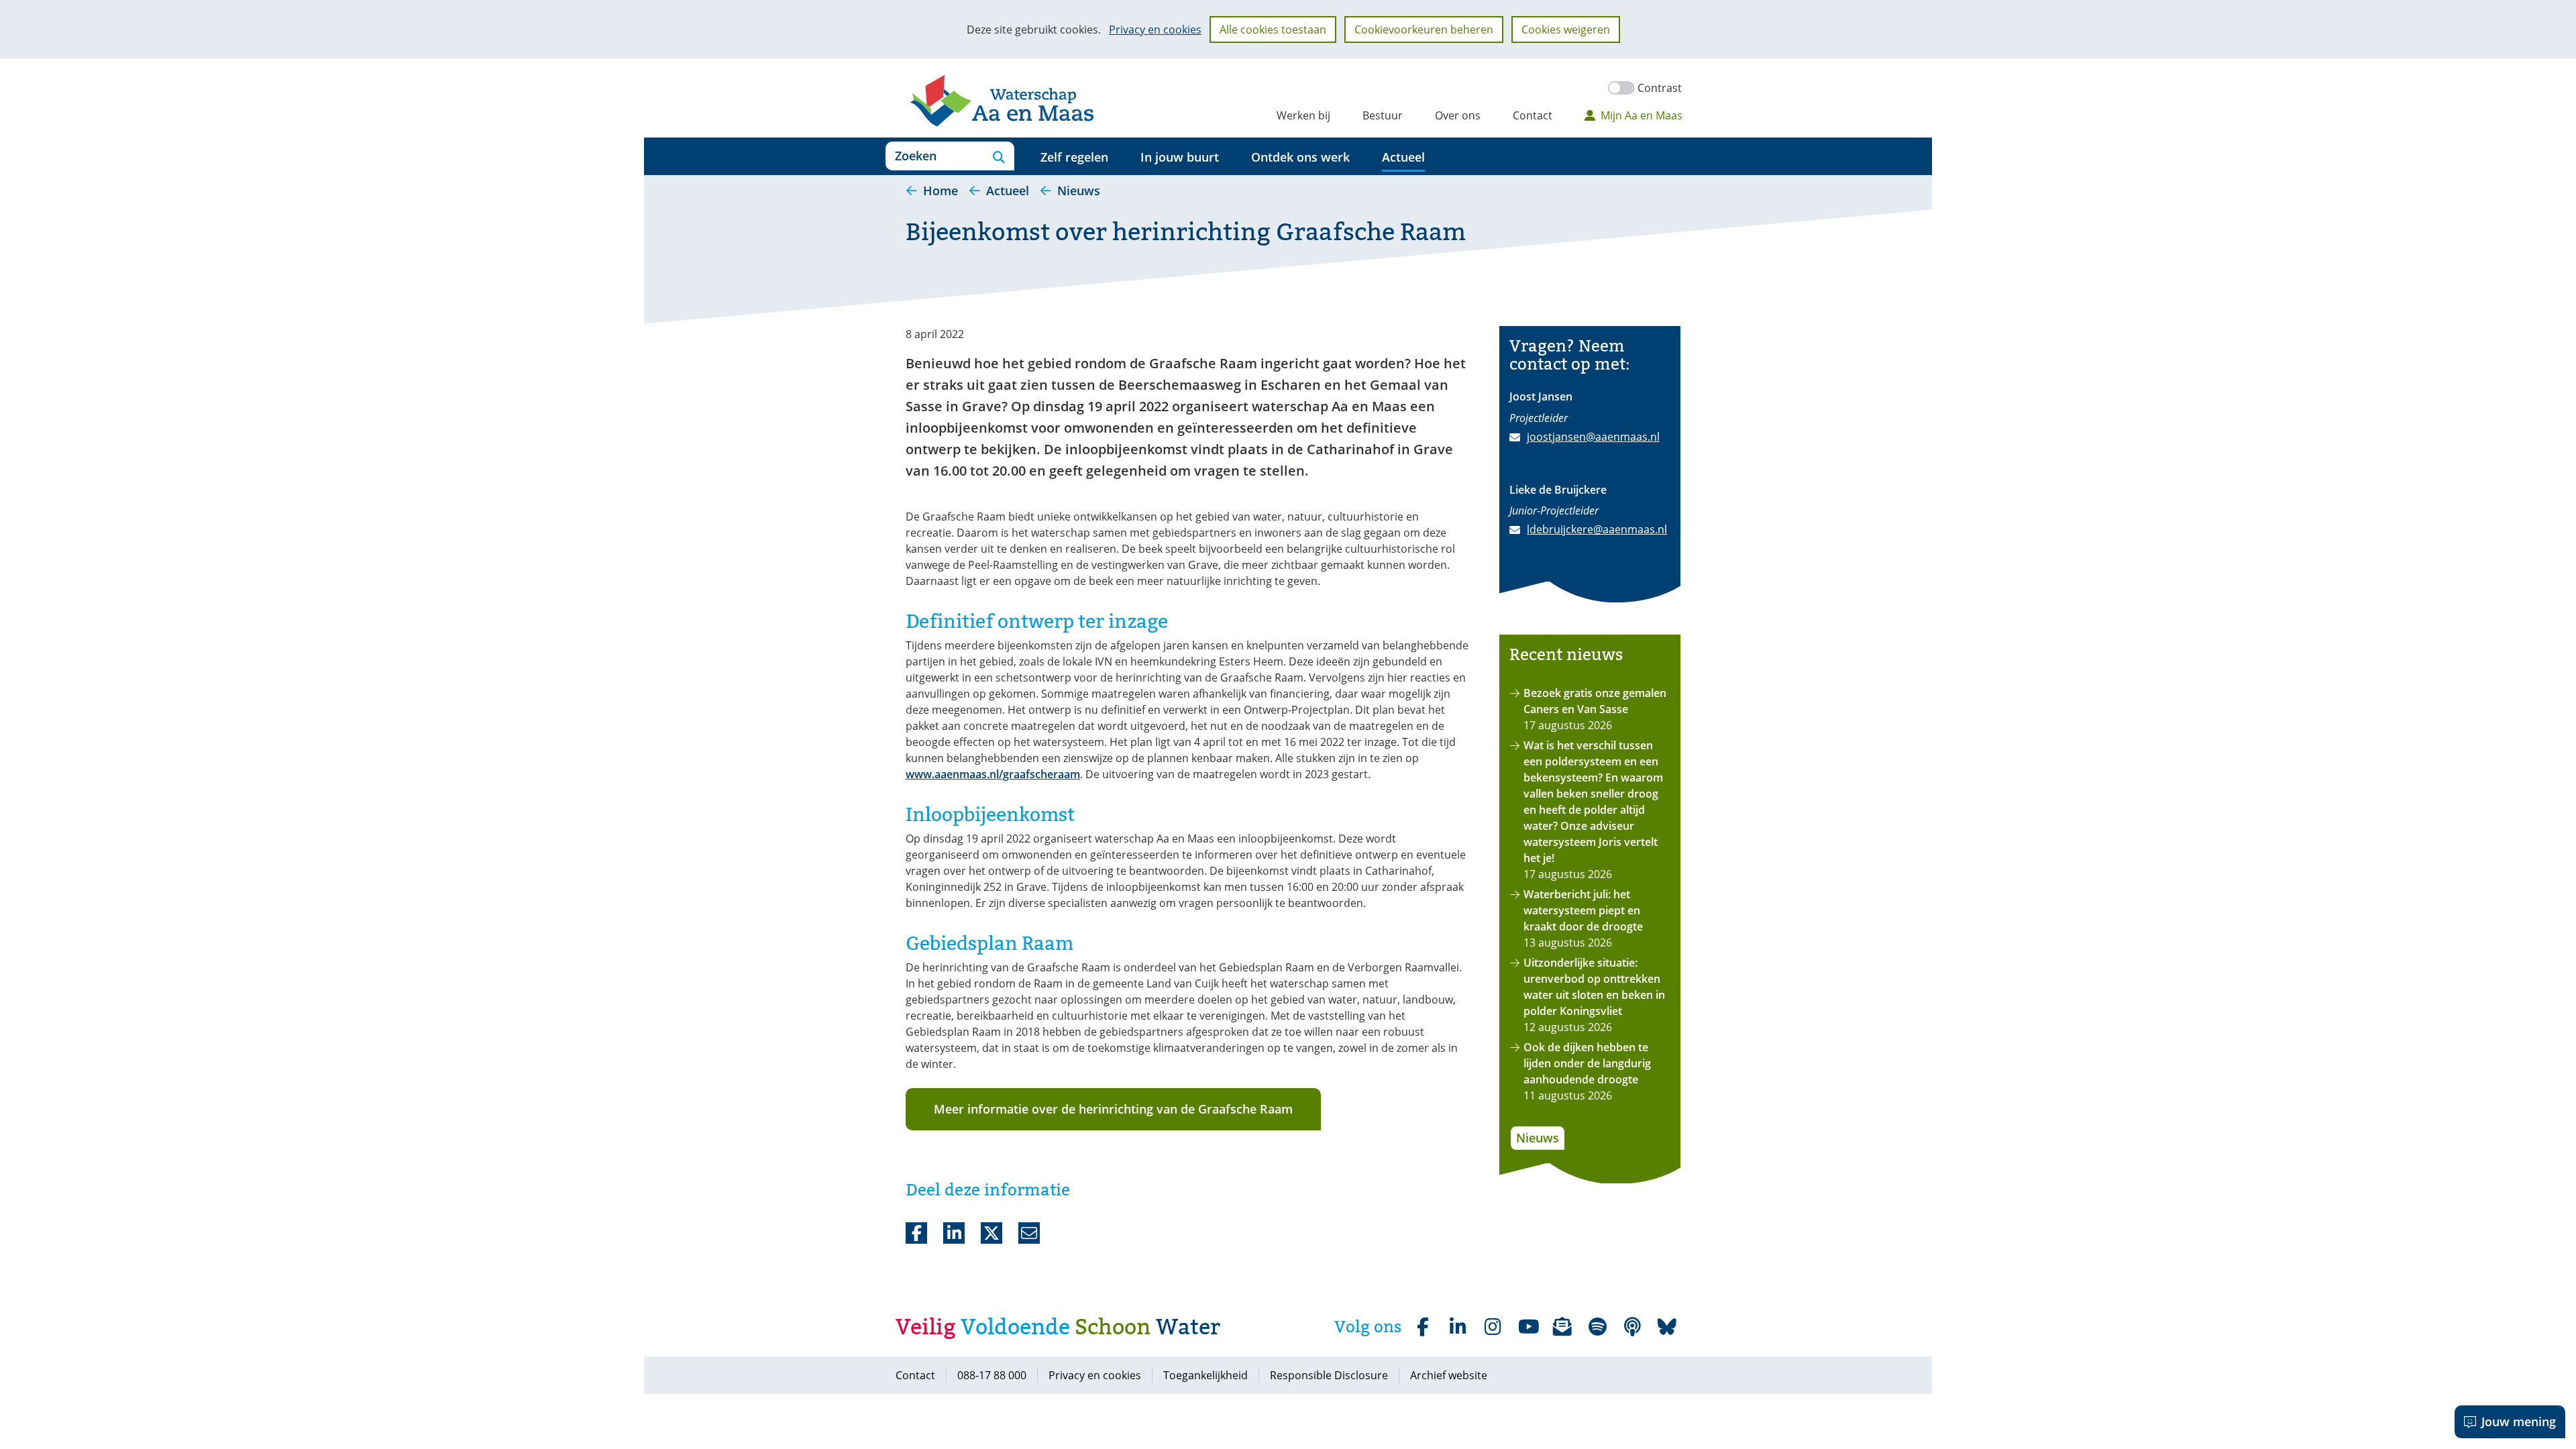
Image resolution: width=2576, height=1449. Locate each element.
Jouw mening (2519, 1421)
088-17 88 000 (992, 1375)
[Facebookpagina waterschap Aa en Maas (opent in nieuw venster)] (1423, 1327)
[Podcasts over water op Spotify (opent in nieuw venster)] (1632, 1327)
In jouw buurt (1180, 157)
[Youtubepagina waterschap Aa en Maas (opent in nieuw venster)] (1527, 1327)
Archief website (1449, 1375)
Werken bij (1303, 115)
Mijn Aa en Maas (1642, 115)
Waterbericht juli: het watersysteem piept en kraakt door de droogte (1583, 910)
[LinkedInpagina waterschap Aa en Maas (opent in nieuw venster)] (1458, 1327)
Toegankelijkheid (1205, 1375)
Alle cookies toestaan (1273, 30)
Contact (1533, 115)
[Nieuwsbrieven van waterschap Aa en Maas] (1562, 1327)
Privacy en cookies (1155, 30)
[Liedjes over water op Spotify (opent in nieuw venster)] (1597, 1327)
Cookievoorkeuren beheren (1424, 30)
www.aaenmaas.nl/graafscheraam (993, 774)
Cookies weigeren (1566, 30)
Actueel (1403, 157)
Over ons (1458, 115)
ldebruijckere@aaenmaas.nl (1597, 529)
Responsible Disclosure (1329, 1375)
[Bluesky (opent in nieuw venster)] (1667, 1327)
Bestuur (1383, 115)
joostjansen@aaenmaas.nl (1593, 437)
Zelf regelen (1074, 157)
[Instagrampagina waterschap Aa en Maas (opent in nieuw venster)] (1493, 1327)
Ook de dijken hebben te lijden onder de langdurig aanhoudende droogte (1587, 1063)
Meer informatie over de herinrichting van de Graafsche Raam (1113, 1109)
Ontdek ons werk (1300, 157)
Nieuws (1538, 1138)
